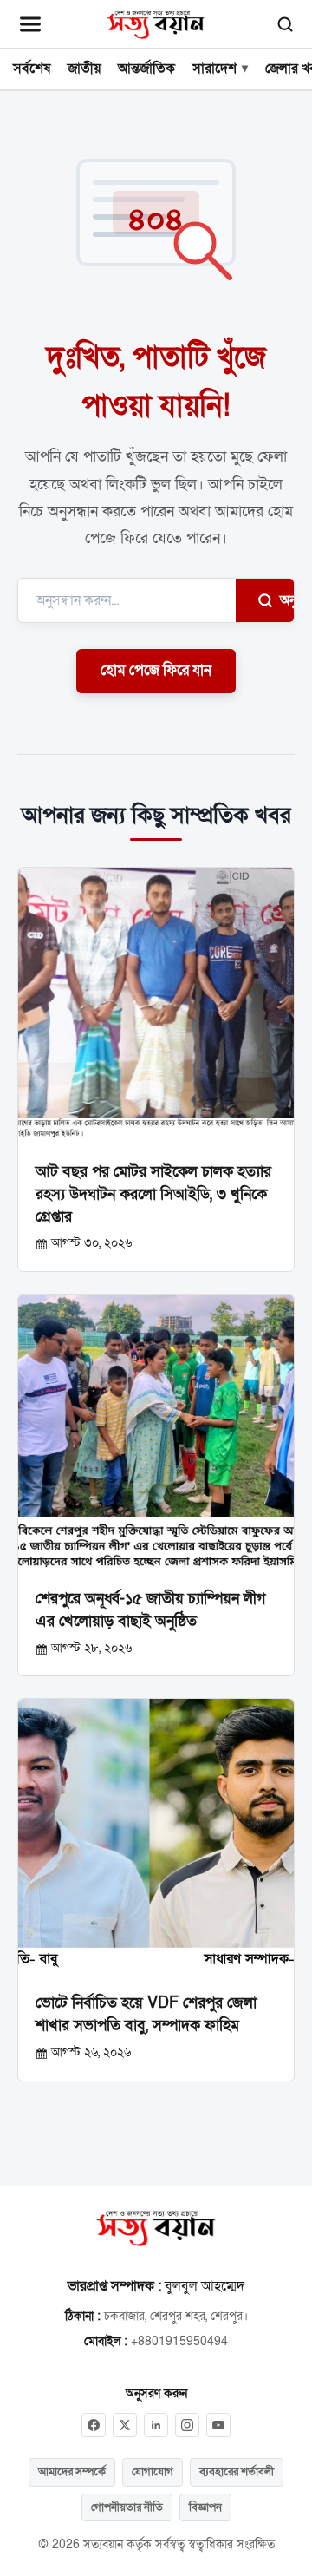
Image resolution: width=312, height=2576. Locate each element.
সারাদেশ (214, 69)
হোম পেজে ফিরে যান (156, 671)
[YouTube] (218, 2425)
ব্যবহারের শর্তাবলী (237, 2472)
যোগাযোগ (153, 2472)
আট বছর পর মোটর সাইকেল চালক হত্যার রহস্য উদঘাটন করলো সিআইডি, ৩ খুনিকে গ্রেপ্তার (153, 1194)
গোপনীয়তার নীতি (127, 2507)
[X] (125, 2425)
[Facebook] (94, 2425)
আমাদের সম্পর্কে (72, 2472)
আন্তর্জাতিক (146, 69)
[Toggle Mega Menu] (30, 24)
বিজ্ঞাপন (205, 2507)
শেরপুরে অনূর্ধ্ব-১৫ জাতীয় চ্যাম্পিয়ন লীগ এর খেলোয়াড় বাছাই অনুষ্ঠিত (150, 1609)
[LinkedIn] (156, 2425)
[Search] (285, 24)
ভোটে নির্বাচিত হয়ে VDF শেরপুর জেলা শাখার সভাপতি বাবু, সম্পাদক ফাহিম (146, 2014)
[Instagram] (187, 2425)
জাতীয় (84, 69)
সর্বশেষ (32, 69)
